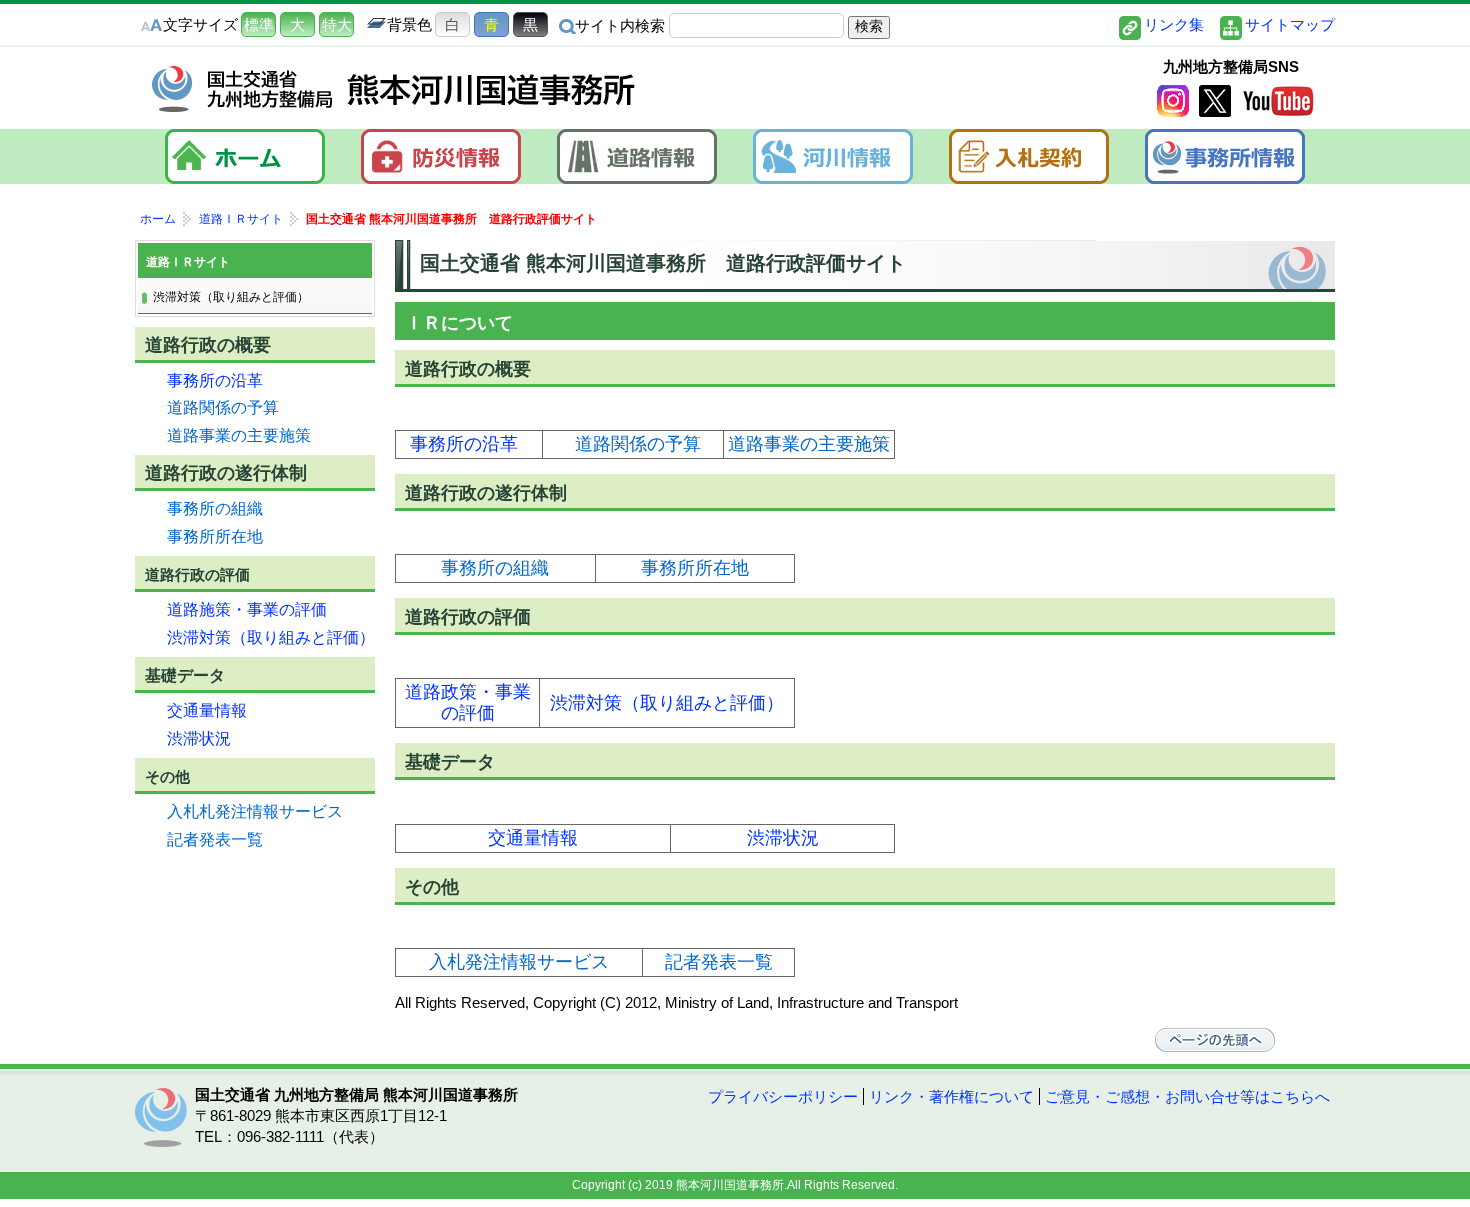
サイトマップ (1290, 24)
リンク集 (1174, 24)
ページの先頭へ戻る (1215, 1040)
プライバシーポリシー (783, 1096)
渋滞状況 (783, 838)
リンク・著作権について (951, 1096)
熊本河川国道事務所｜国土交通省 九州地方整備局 (395, 89)
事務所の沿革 (464, 444)
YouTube (1278, 101)
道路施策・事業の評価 (247, 609)
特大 (337, 24)
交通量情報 (533, 838)
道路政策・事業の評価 (468, 702)
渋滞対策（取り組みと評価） (667, 703)
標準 (259, 24)
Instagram (1173, 101)
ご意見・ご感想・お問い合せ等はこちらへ (1187, 1096)
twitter (1215, 101)
